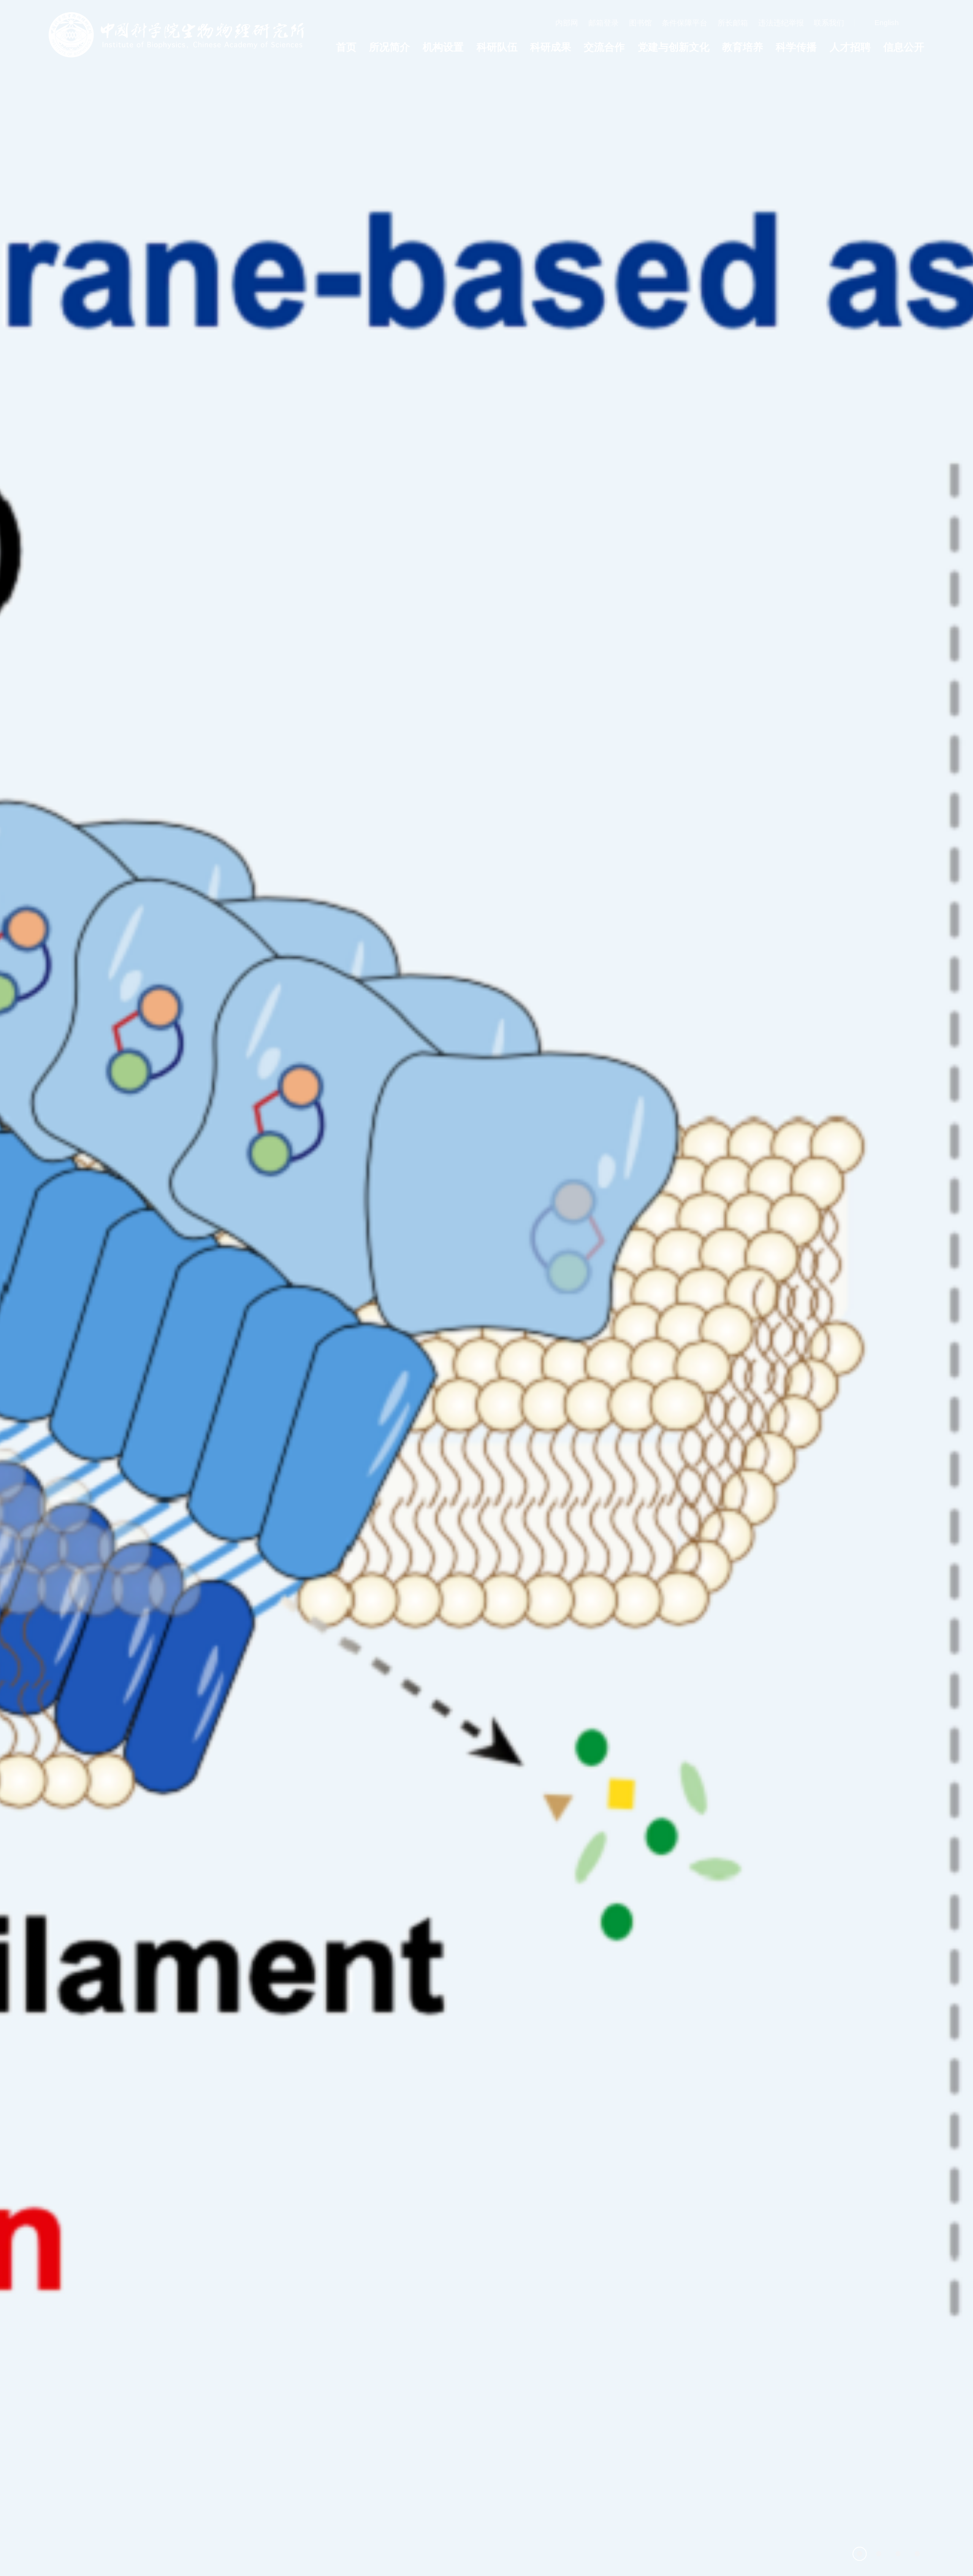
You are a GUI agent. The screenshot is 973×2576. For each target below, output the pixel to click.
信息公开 (904, 47)
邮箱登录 (604, 23)
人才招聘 (850, 47)
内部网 (567, 23)
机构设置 (443, 47)
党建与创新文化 (674, 47)
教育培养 (743, 47)
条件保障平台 (685, 23)
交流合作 (604, 47)
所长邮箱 (733, 23)
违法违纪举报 (781, 23)
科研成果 (551, 47)
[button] (860, 2554)
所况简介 (390, 47)
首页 (346, 47)
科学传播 (796, 47)
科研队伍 (497, 47)
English (887, 23)
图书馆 (640, 23)
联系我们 (829, 23)
